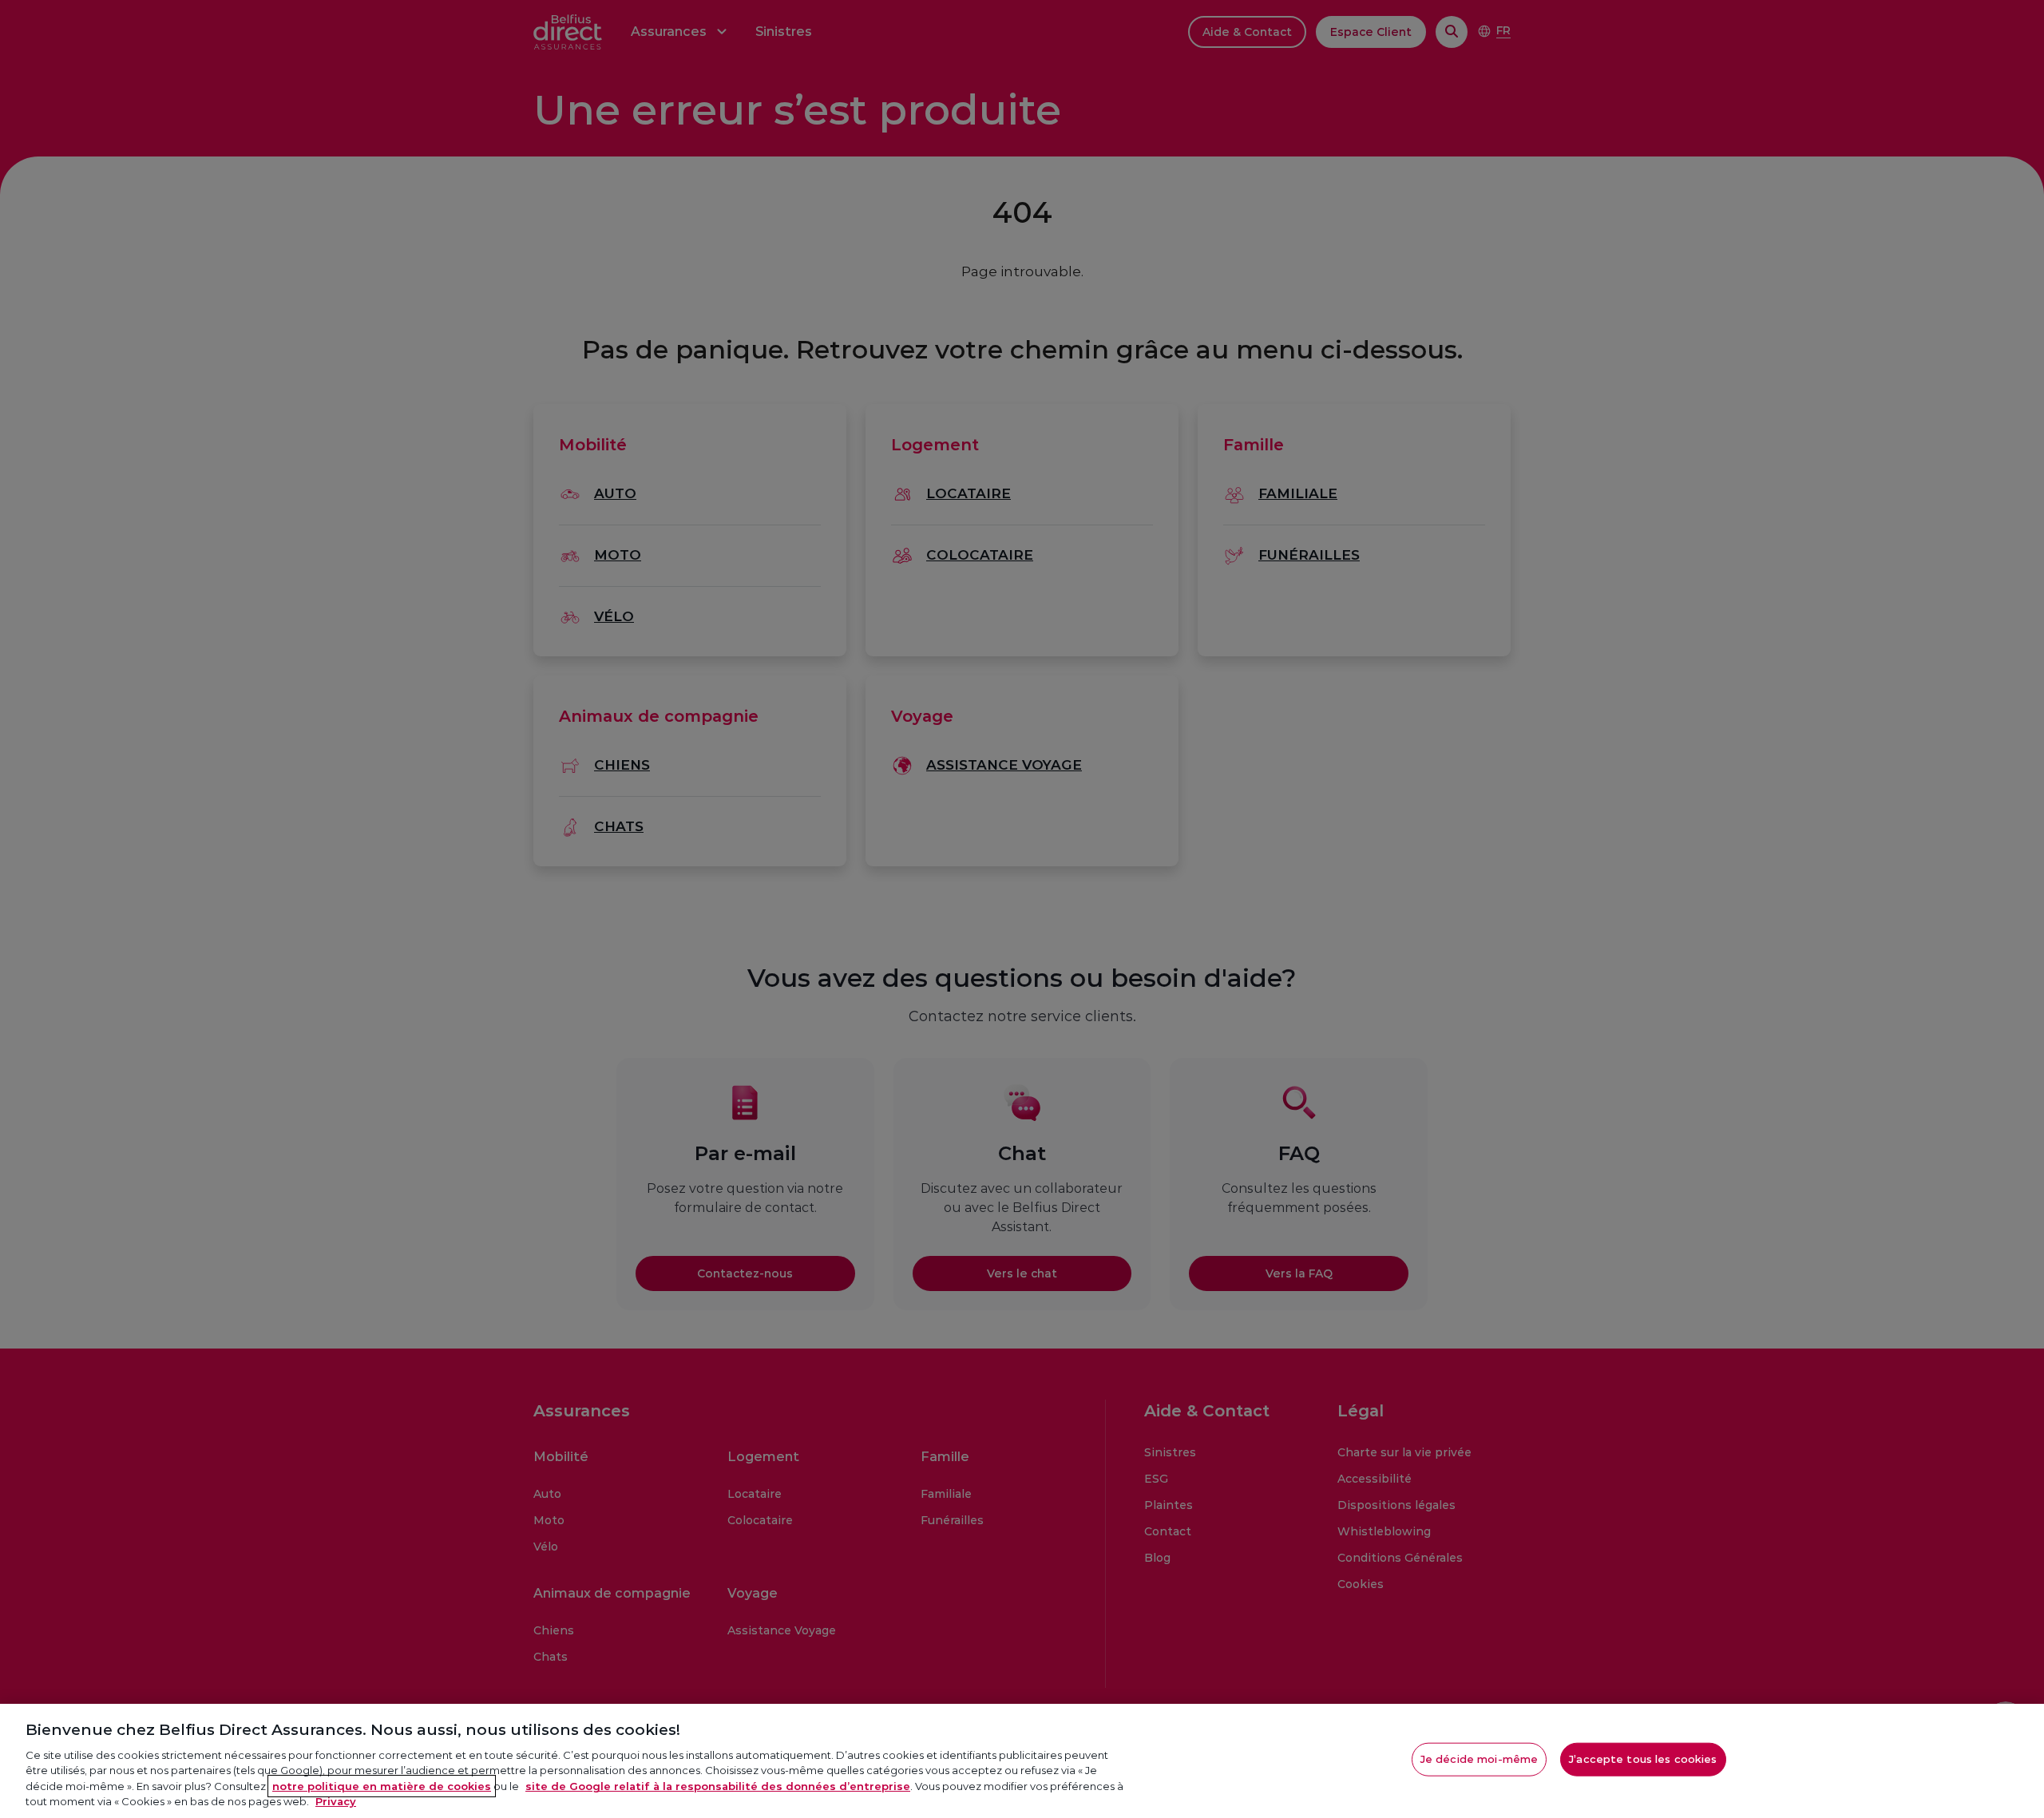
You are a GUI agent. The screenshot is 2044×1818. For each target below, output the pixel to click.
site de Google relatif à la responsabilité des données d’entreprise (718, 1786)
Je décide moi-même (1479, 1759)
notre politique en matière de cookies (382, 1786)
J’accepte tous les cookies (1643, 1759)
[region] (1022, 1761)
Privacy (336, 1801)
